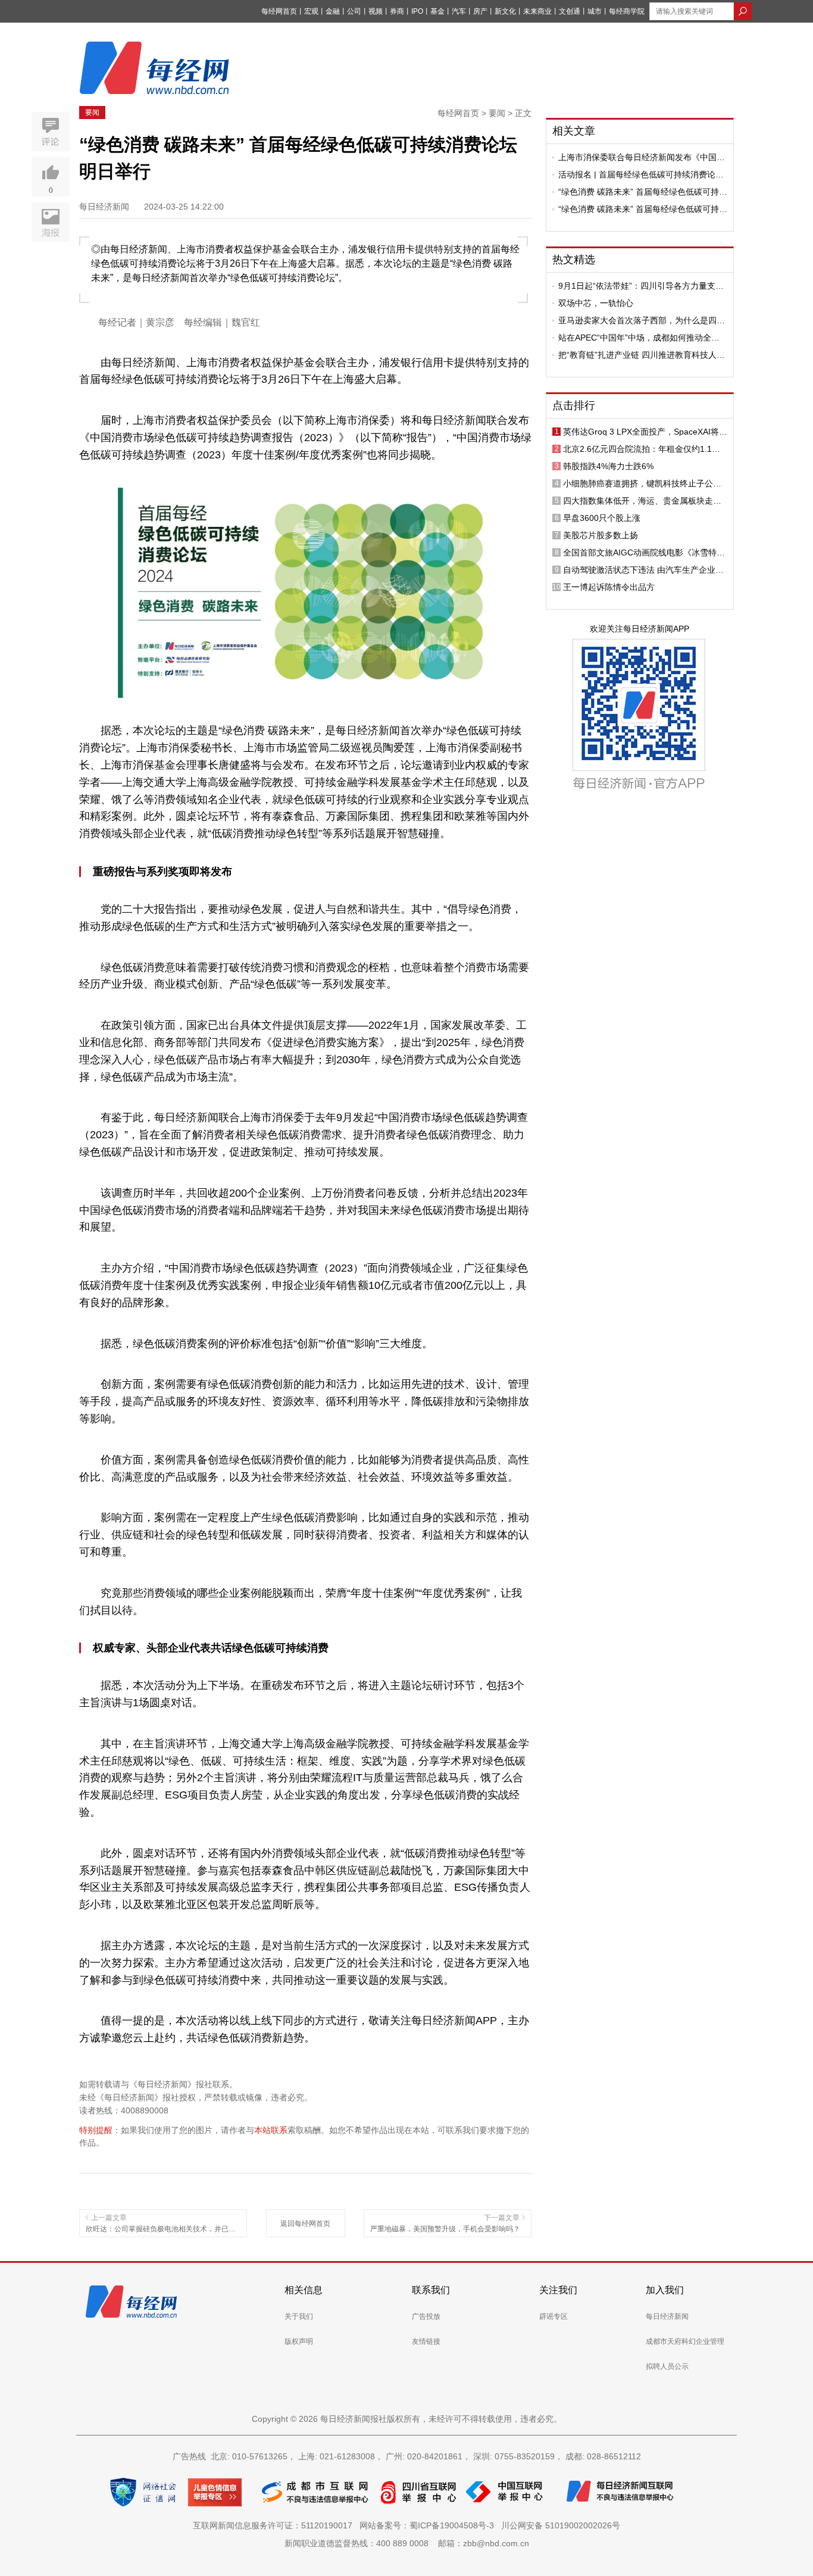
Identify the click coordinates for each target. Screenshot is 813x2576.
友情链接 (426, 2341)
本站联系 (271, 2130)
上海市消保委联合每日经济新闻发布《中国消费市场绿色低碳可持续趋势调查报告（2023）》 (642, 157)
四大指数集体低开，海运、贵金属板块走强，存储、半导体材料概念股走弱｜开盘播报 (642, 501)
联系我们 (431, 2290)
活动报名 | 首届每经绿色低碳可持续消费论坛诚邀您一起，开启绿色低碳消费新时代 (641, 174)
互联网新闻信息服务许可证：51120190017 (275, 2525)
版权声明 (299, 2341)
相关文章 (574, 131)
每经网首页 (279, 11)
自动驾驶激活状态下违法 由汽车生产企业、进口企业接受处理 (643, 570)
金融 (333, 11)
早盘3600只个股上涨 (602, 518)
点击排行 (574, 405)
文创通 (570, 11)
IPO (417, 11)
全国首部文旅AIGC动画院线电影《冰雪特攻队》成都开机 (644, 552)
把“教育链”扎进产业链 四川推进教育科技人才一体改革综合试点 (642, 355)
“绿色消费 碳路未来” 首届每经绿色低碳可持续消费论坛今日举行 (643, 192)
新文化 (505, 11)
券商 (397, 11)
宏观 (311, 11)
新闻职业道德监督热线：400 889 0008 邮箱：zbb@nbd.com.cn (407, 2543)
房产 (480, 11)
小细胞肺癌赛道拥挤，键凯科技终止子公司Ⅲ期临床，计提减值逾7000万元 (645, 483)
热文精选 (574, 260)
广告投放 (426, 2316)
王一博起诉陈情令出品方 (609, 587)
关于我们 (299, 2316)
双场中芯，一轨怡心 (596, 303)
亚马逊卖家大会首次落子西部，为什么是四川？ (637, 320)
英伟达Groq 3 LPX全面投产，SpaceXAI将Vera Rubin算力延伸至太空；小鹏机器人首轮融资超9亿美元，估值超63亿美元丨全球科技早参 (645, 432)
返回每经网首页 (305, 2224)
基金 (437, 11)
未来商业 (537, 11)
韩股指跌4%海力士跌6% (608, 466)
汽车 (459, 11)
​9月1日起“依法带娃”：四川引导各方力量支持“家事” (641, 286)
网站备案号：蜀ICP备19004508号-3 (429, 2525)
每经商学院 (627, 11)
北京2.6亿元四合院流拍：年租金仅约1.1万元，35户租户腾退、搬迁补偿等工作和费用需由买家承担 (643, 449)
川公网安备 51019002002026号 (561, 2525)
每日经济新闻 (667, 2316)
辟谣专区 (554, 2316)
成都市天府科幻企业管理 (685, 2341)
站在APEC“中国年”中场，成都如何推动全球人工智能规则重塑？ (639, 338)
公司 (354, 11)
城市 (595, 11)
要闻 (92, 113)
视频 (376, 11)
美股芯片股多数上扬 (601, 535)
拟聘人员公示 (667, 2366)
